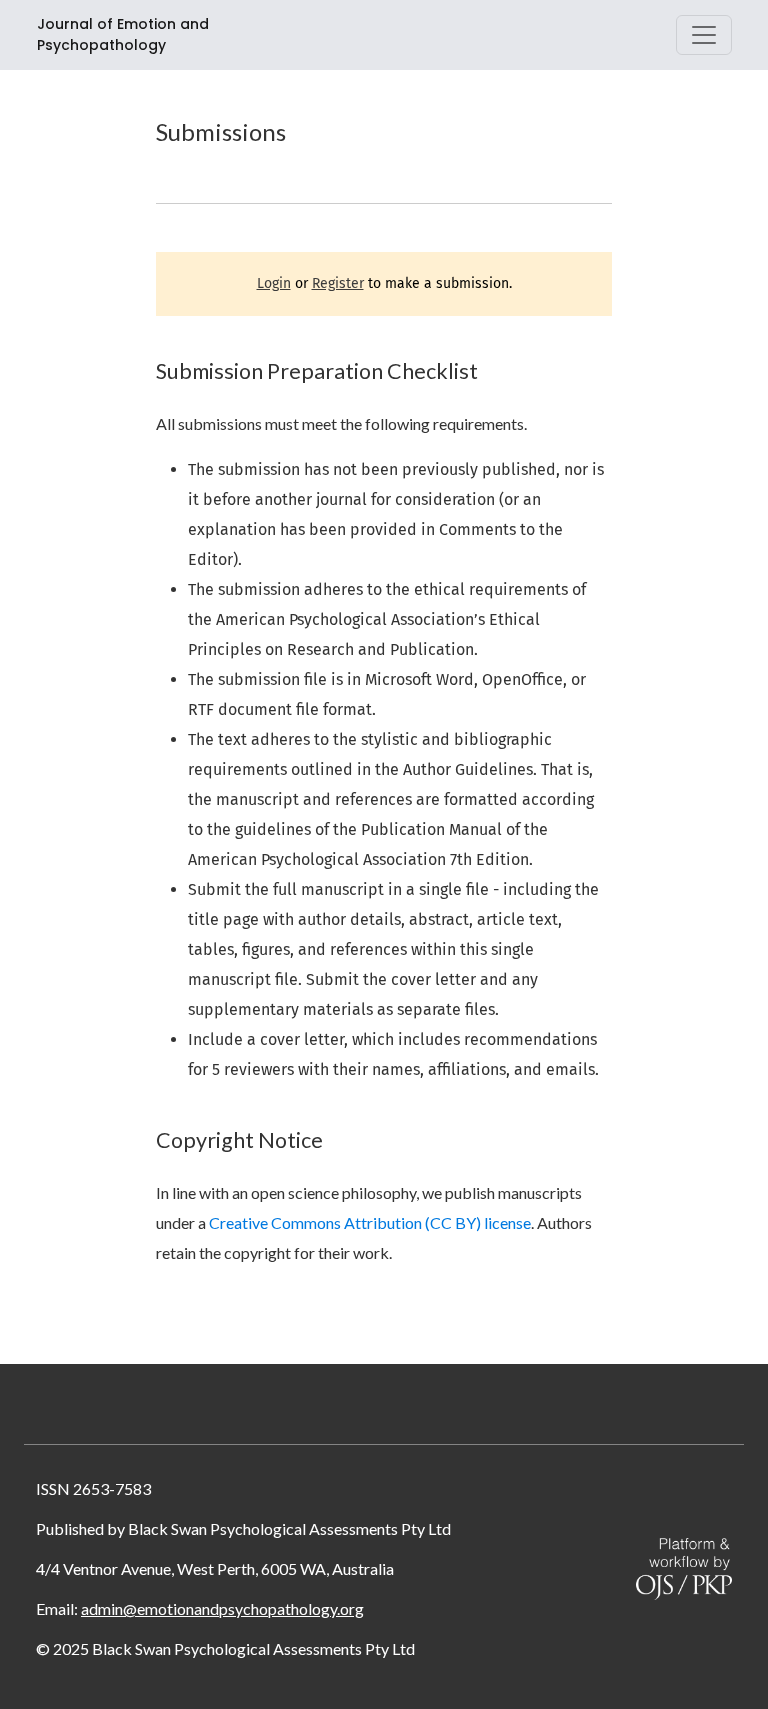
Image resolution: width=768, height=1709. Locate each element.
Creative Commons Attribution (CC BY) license (370, 1222)
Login (274, 283)
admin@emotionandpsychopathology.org (222, 1608)
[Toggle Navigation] (704, 35)
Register (338, 283)
